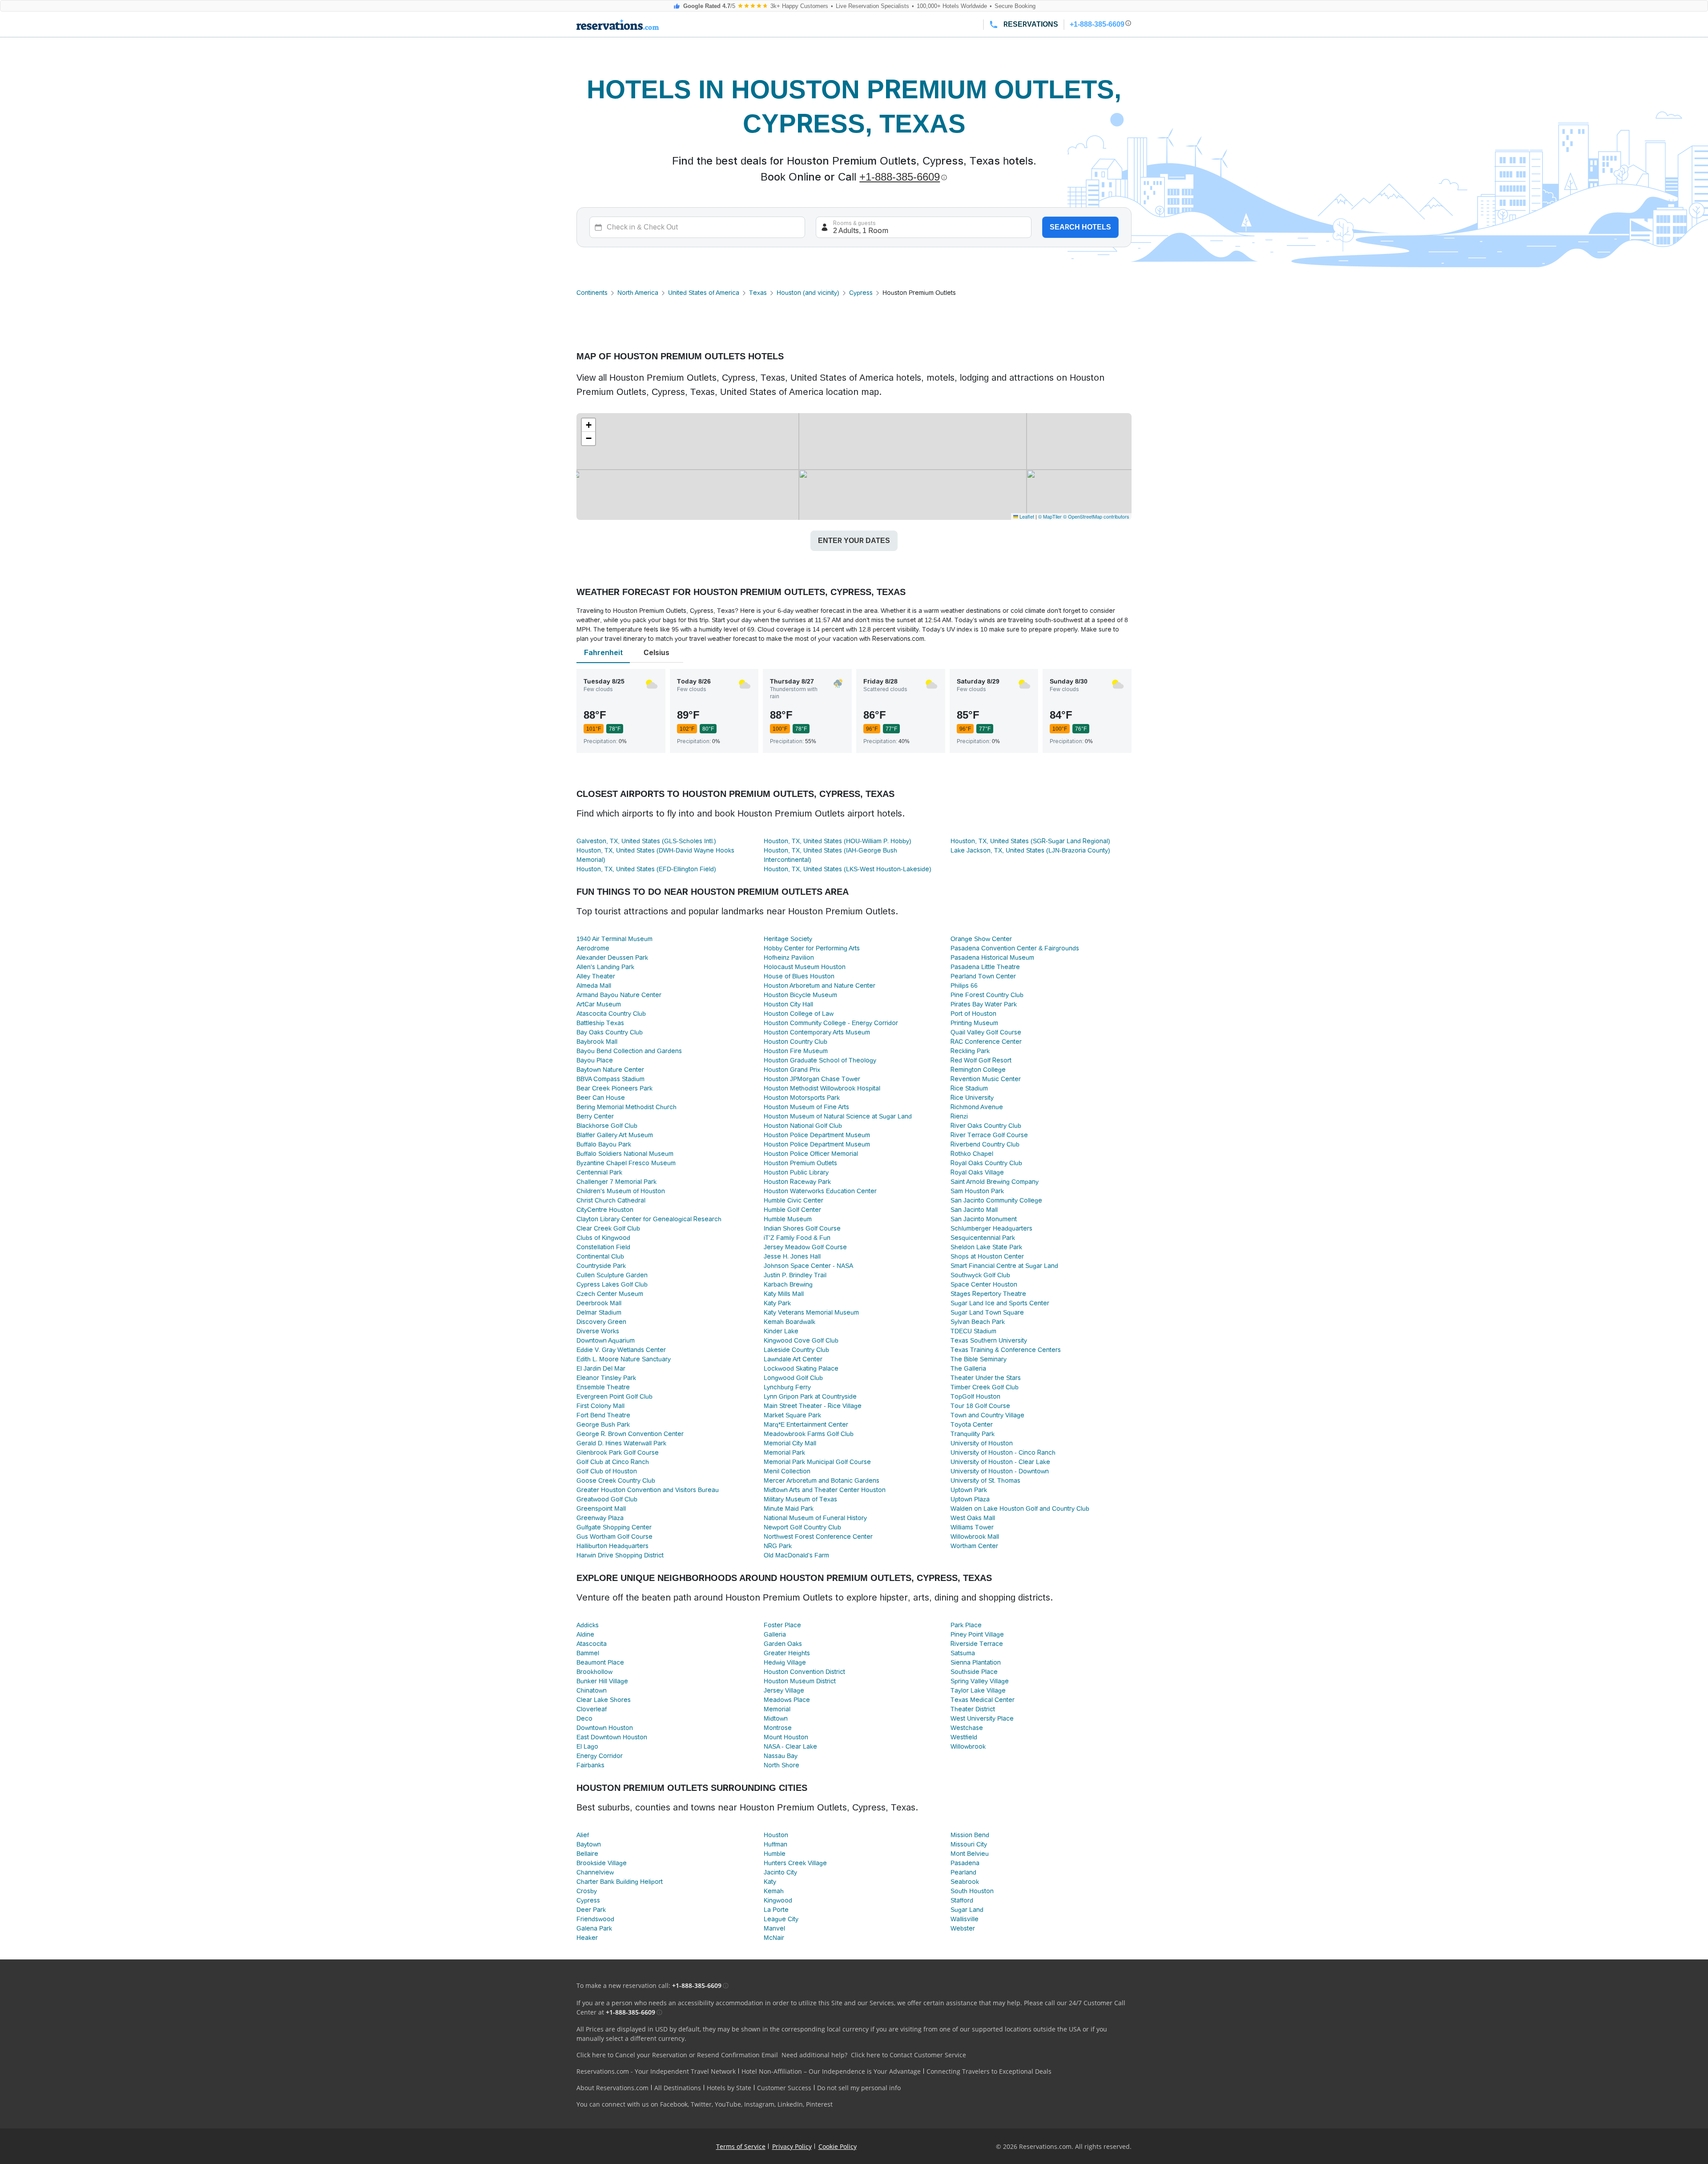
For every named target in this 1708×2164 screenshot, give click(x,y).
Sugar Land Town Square (987, 1312)
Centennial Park (599, 1172)
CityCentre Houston (605, 1210)
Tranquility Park (973, 1434)
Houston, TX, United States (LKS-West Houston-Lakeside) (848, 869)
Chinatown (592, 1690)
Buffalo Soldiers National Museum (625, 1154)
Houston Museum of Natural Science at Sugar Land (838, 1116)
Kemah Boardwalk (790, 1322)
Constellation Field (603, 1247)
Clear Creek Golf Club (608, 1228)
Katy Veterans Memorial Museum (811, 1312)
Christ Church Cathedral (611, 1200)
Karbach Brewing (788, 1284)
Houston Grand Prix (792, 1070)
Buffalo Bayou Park (604, 1144)
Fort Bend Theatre (603, 1415)
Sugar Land (967, 1910)
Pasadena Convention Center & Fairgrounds (1015, 948)
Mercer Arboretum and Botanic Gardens (822, 1480)
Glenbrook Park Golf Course (618, 1452)
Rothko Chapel (972, 1154)
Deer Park (591, 1910)
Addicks (588, 1625)
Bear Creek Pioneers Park (614, 1088)
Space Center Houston (984, 1284)
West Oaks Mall (973, 1518)
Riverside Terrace (977, 1644)
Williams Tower (972, 1527)
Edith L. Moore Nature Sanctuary (624, 1359)
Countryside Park (601, 1266)
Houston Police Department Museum (817, 1135)
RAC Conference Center (986, 1042)
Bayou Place (595, 1060)
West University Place (982, 1718)
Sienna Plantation (976, 1662)
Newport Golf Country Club (802, 1527)
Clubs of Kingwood (603, 1238)
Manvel (774, 1928)
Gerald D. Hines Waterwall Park (621, 1443)
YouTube (728, 2104)
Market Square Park (792, 1415)
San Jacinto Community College (996, 1200)
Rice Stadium (969, 1088)
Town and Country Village (987, 1415)
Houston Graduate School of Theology (820, 1060)
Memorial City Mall (790, 1443)
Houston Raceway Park (797, 1182)
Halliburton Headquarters (612, 1546)
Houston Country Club (796, 1042)
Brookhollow (594, 1672)
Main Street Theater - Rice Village (813, 1406)
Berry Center (595, 1116)
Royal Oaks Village (977, 1172)
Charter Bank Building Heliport (620, 1882)
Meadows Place (787, 1700)
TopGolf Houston (975, 1396)
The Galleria (968, 1368)
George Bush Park (603, 1424)
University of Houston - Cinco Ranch (1003, 1452)
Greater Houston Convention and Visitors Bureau (648, 1490)
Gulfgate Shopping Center (614, 1527)
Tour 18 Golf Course (980, 1406)
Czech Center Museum (610, 1294)
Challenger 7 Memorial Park (616, 1182)
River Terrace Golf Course (989, 1135)
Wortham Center (974, 1546)
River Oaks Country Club (986, 1126)
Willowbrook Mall (975, 1537)
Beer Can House (601, 1098)
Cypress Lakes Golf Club (612, 1284)
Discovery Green (601, 1322)
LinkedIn (790, 2104)
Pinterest (819, 2104)
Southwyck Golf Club (980, 1275)
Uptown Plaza (970, 1499)
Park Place (966, 1625)
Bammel (588, 1653)
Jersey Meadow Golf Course (805, 1247)
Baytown (589, 1844)
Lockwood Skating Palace (801, 1368)
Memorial (777, 1709)
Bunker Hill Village (602, 1681)
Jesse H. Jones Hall (792, 1256)
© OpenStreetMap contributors (1096, 516)
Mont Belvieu (970, 1854)
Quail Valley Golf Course (986, 1032)
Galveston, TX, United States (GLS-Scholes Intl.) (646, 841)
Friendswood (595, 1919)
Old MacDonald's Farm (796, 1555)
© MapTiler (1050, 516)
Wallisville (965, 1919)
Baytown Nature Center (610, 1070)
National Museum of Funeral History (815, 1518)
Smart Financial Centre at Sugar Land (1004, 1266)
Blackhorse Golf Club (607, 1126)
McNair (774, 1938)
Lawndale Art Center (793, 1359)
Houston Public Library (796, 1172)
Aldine (585, 1634)
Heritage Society (788, 939)
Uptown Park (969, 1490)
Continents (592, 293)
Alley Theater (596, 976)
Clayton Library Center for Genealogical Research (649, 1219)
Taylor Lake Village (978, 1690)
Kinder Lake (781, 1331)
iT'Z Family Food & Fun (797, 1238)
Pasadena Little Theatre (985, 967)
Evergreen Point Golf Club (614, 1396)
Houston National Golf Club (803, 1126)
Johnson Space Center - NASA (808, 1266)
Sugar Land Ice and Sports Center (1000, 1303)
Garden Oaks (783, 1644)
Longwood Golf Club (793, 1378)
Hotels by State (729, 2088)
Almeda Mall (594, 985)
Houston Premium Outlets (800, 1163)
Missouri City (969, 1844)
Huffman (775, 1844)
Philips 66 (964, 985)
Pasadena (965, 1863)
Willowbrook (968, 1746)
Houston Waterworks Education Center (820, 1191)
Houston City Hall (788, 1004)
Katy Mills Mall (784, 1294)
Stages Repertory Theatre (988, 1294)
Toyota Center (972, 1424)
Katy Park (777, 1303)
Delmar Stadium (599, 1312)
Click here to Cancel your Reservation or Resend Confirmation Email (677, 2055)
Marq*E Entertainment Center (806, 1424)
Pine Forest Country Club (987, 995)
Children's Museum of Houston (621, 1191)
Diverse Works (598, 1331)
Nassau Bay (781, 1756)
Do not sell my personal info (859, 2088)
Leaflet (1026, 516)
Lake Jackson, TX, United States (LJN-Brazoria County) (1030, 850)
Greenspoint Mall (601, 1508)
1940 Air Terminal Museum (614, 939)
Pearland (963, 1872)
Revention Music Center (986, 1079)
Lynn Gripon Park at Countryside (810, 1396)
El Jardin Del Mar (601, 1368)
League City (781, 1919)
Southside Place (974, 1672)
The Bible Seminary (979, 1359)
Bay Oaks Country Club (610, 1032)
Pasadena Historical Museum (992, 957)
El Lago (587, 1746)
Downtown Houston (605, 1728)
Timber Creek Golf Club (985, 1387)
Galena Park (594, 1928)
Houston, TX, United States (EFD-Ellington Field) (646, 869)
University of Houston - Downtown (1000, 1471)
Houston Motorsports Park (802, 1098)
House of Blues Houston (799, 976)
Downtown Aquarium (606, 1340)
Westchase (967, 1728)
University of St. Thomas (985, 1480)
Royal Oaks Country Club (986, 1163)
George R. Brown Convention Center (630, 1434)
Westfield (964, 1737)
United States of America (704, 293)
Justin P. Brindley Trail (795, 1275)
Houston (776, 1835)
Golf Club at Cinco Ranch (613, 1462)
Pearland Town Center (983, 976)
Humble (775, 1854)
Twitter (701, 2104)
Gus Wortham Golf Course (614, 1537)
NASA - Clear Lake (790, 1746)
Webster (963, 1928)
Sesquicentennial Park (983, 1238)
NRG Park (778, 1546)
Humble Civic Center (794, 1200)
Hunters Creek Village (795, 1863)
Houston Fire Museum (796, 1051)
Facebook (674, 2104)
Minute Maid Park (789, 1508)
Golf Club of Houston (607, 1471)
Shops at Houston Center (987, 1256)
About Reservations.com (612, 2088)
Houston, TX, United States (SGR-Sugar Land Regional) (1030, 841)
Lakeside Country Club (796, 1350)
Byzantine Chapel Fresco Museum (626, 1163)
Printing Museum (974, 1023)
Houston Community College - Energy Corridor (831, 1023)
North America (638, 293)
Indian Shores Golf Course (802, 1228)
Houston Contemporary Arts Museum (817, 1032)
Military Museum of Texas (800, 1499)
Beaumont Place (600, 1662)
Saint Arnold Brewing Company (995, 1182)
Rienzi (959, 1116)
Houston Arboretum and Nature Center (820, 985)
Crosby (587, 1891)
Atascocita (592, 1644)
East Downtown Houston (612, 1737)
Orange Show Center (981, 939)
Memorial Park (784, 1452)
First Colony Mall (600, 1406)
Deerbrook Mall (599, 1303)
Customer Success (784, 2088)
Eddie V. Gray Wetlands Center (621, 1350)
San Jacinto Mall (974, 1210)
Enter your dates (854, 541)
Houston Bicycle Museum (800, 995)
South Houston (972, 1891)
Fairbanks (590, 1765)
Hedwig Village (785, 1662)
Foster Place (782, 1625)
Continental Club (600, 1256)
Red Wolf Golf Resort (981, 1060)
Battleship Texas (600, 1023)
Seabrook (965, 1882)
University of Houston (982, 1443)
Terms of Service (741, 2146)
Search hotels (1080, 227)
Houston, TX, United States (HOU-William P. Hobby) (838, 841)
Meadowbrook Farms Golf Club (809, 1434)
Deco (584, 1718)
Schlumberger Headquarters (991, 1228)
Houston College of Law (799, 1014)
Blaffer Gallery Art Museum (615, 1135)
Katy (770, 1882)
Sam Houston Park (977, 1191)
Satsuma (963, 1653)
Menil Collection (787, 1471)
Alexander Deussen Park (612, 957)
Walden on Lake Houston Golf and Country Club (1020, 1508)
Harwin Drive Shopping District (620, 1555)
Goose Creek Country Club (616, 1480)
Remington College (978, 1070)
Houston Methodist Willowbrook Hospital (822, 1088)
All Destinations (678, 2088)
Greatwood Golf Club (607, 1499)
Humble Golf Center (792, 1210)
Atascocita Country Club (611, 1014)
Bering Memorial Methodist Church (626, 1107)
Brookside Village (602, 1863)
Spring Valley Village (980, 1681)
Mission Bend (970, 1835)
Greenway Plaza (600, 1518)
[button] (588, 425)
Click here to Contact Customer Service (908, 2055)
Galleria (775, 1634)
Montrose (778, 1728)
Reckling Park (970, 1051)
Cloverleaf (592, 1709)
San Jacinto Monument (984, 1219)
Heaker (587, 1938)
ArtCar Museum (599, 1004)
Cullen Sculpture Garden (612, 1275)
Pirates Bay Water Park (984, 1004)
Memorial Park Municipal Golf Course (817, 1462)
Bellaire (587, 1854)
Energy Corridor (600, 1756)
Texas (758, 293)
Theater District (973, 1709)
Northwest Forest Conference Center (818, 1537)
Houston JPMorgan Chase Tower (812, 1079)
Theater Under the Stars (986, 1378)
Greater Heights (787, 1653)
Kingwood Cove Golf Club (801, 1340)
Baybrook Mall (597, 1042)
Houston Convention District (804, 1672)
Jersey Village (784, 1690)
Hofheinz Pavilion (789, 957)
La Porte (776, 1910)
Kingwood (778, 1900)
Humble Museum (788, 1219)
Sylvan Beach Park (978, 1322)
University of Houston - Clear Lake (1000, 1462)
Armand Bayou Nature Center (619, 995)
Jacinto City (780, 1872)
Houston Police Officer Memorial (811, 1154)
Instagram (759, 2104)
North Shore (781, 1765)
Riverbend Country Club (985, 1144)
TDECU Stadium (973, 1331)
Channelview (595, 1872)
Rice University (972, 1098)
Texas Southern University (989, 1340)
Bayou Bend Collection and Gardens (629, 1051)
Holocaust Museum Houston (805, 967)
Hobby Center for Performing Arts (812, 948)
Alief (583, 1835)
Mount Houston (786, 1737)
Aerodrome (593, 948)
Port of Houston (973, 1014)
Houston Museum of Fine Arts (806, 1107)
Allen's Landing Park (605, 967)
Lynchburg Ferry (787, 1387)
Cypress (861, 293)
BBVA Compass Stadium (610, 1079)
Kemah (774, 1891)
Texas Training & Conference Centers (1006, 1350)
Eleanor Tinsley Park (606, 1378)
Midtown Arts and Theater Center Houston (825, 1490)
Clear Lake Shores (604, 1700)
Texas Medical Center (983, 1700)
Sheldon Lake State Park (986, 1247)
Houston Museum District (800, 1681)
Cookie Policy (838, 2146)
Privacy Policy (792, 2146)
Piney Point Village (977, 1634)
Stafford (962, 1900)
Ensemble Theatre (603, 1387)
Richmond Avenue (977, 1107)
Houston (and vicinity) (808, 293)
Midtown (776, 1718)
